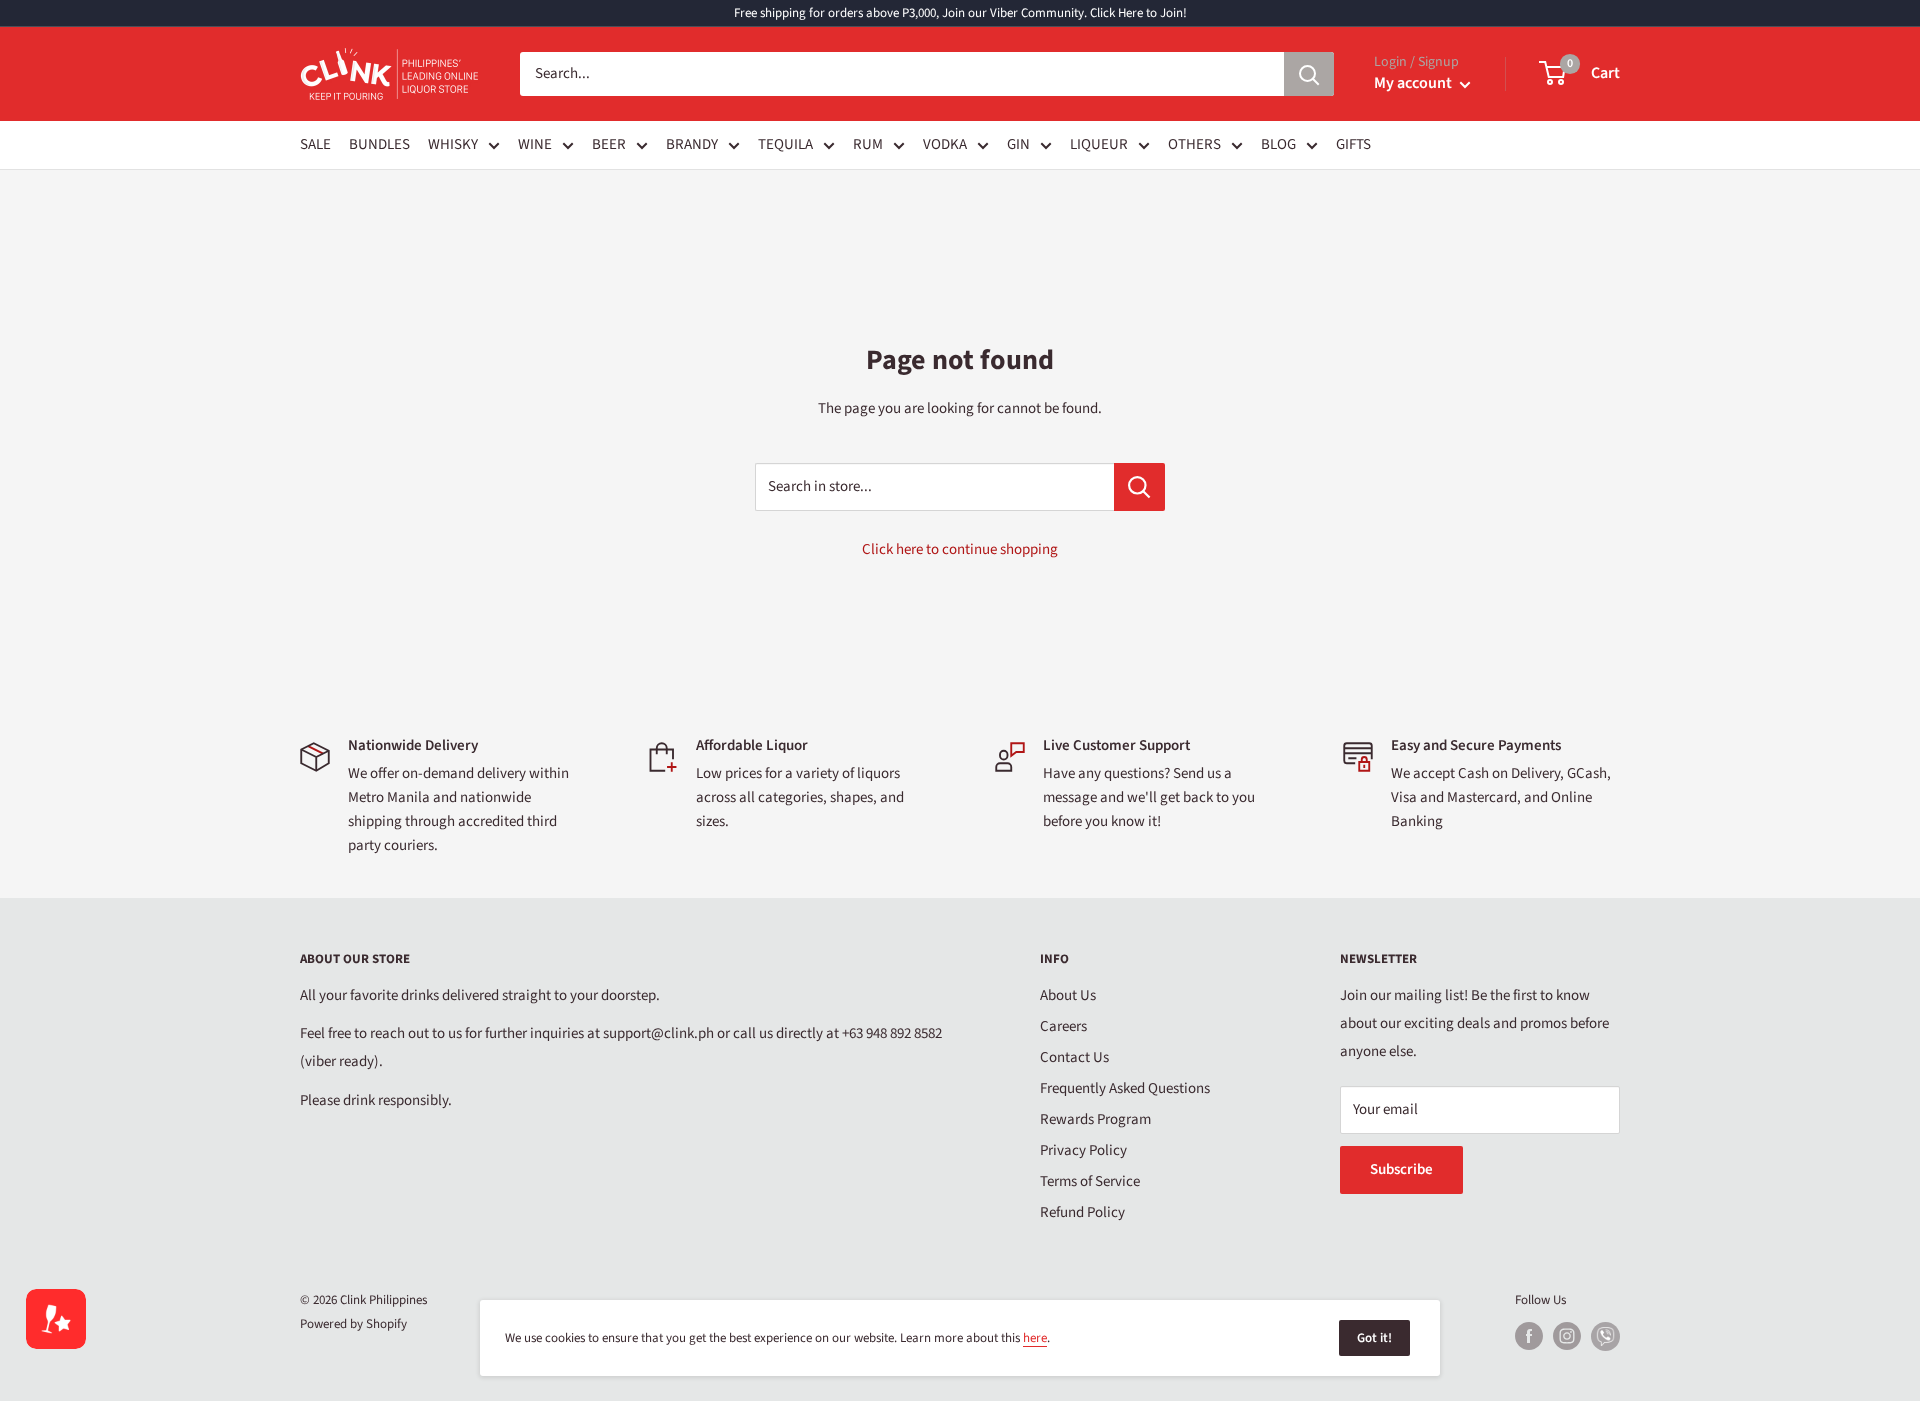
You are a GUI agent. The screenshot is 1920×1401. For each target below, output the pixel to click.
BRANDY (692, 144)
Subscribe (1401, 1169)
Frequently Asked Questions (1125, 1088)
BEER (609, 144)
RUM (868, 144)
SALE (315, 144)
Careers (1063, 1026)
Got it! (1374, 1338)
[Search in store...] (1139, 487)
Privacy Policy (1083, 1150)
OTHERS (1194, 144)
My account (1414, 83)
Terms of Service (1090, 1181)
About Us (1068, 995)
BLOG (1278, 144)
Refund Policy (1082, 1212)
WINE (535, 144)
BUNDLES (379, 144)
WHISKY (453, 144)
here (1035, 1338)
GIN (1018, 144)
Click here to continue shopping (960, 549)
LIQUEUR (1099, 144)
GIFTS (1353, 144)
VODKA (945, 144)
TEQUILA (785, 144)
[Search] (1309, 74)
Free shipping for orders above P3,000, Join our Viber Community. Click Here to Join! (960, 13)
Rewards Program (1095, 1119)
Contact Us (1074, 1057)
